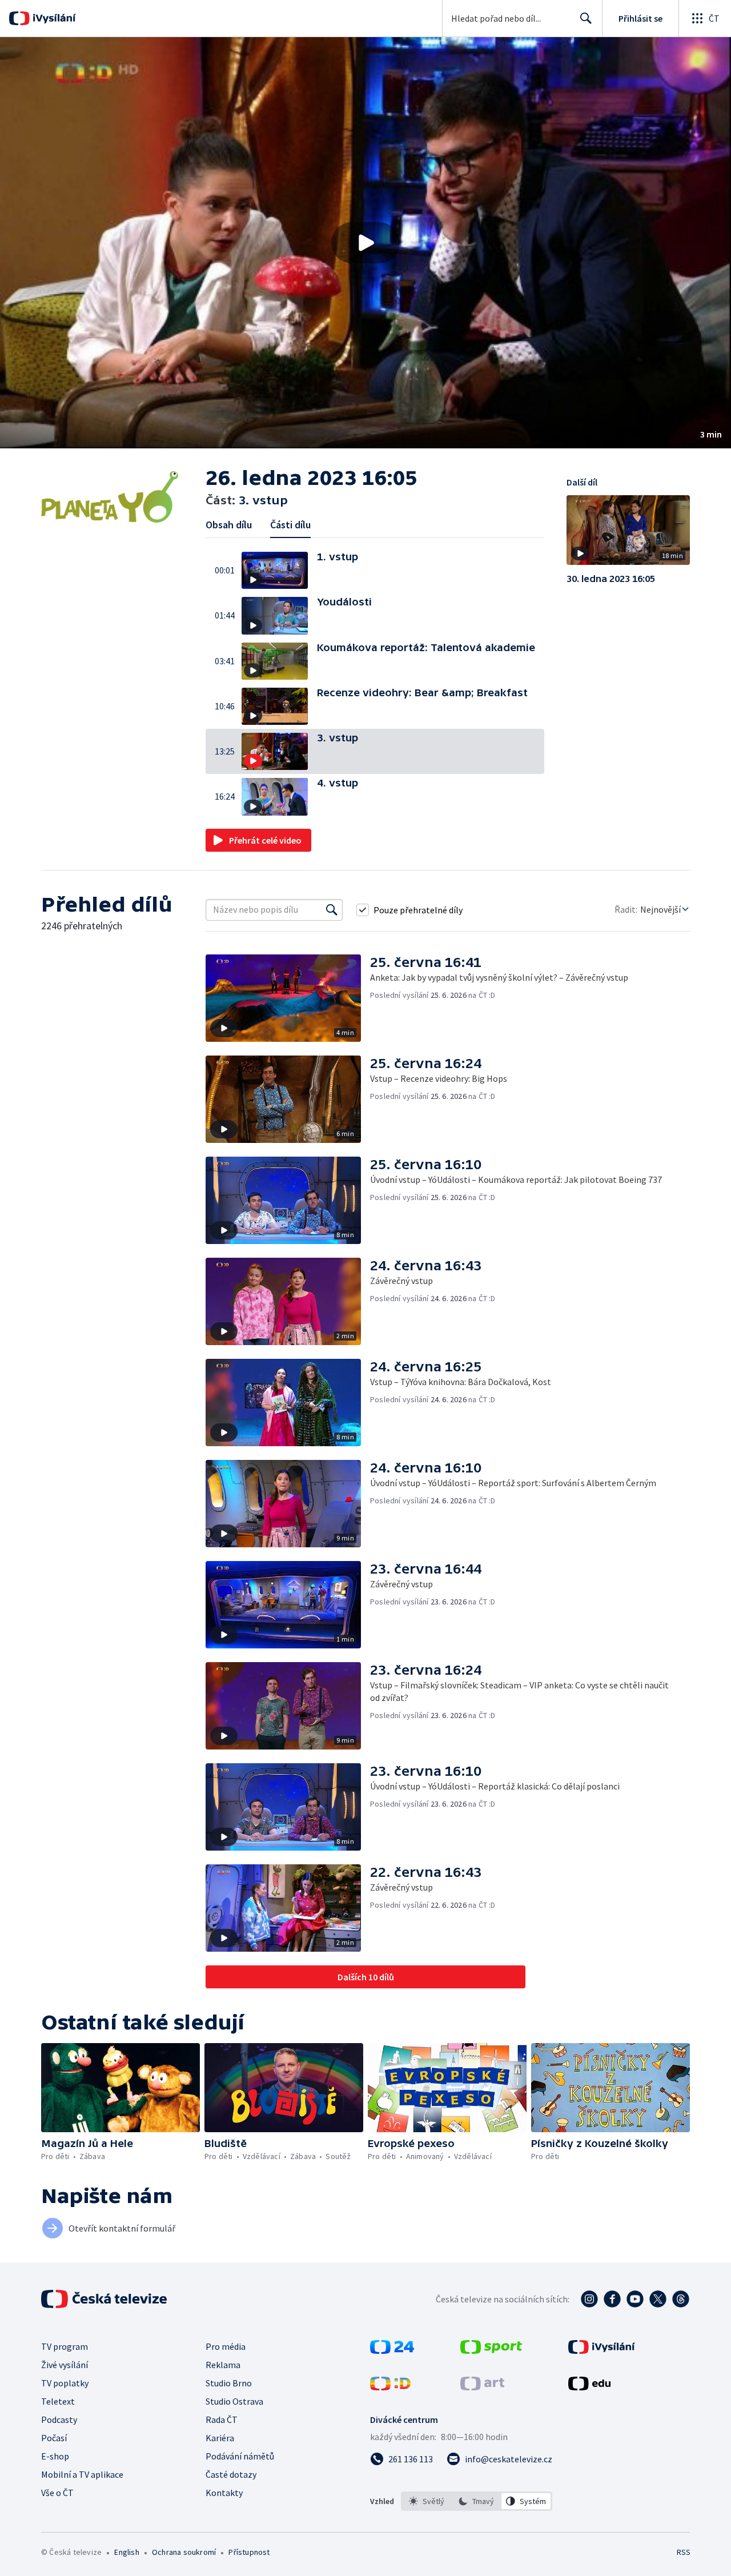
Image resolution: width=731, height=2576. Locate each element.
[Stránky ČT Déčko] (390, 2387)
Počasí (54, 2438)
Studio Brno (229, 2383)
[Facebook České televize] (612, 2299)
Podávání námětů (240, 2456)
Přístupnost (249, 2552)
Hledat (586, 18)
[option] (427, 2501)
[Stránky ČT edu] (589, 2387)
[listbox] (477, 2501)
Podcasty (59, 2419)
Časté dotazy (231, 2474)
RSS (684, 2552)
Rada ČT (222, 2419)
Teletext (58, 2401)
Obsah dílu (229, 525)
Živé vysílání (65, 2365)
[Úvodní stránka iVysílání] (53, 18)
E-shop (55, 2456)
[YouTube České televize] (635, 2299)
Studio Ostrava (234, 2401)
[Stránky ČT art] (482, 2387)
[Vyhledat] (332, 910)
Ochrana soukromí (184, 2552)
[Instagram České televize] (589, 2299)
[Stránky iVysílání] (602, 2350)
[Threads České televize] (681, 2299)
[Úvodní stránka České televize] (105, 2299)
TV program (65, 2346)
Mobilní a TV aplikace (82, 2474)
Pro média (226, 2346)
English (126, 2552)
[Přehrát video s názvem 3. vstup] (365, 243)
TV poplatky (65, 2383)
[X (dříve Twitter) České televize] (658, 2299)
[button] (365, 243)
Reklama (223, 2365)
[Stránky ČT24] (392, 2350)
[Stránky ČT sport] (491, 2350)
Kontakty (224, 2493)
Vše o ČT (57, 2493)
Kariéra (220, 2438)
